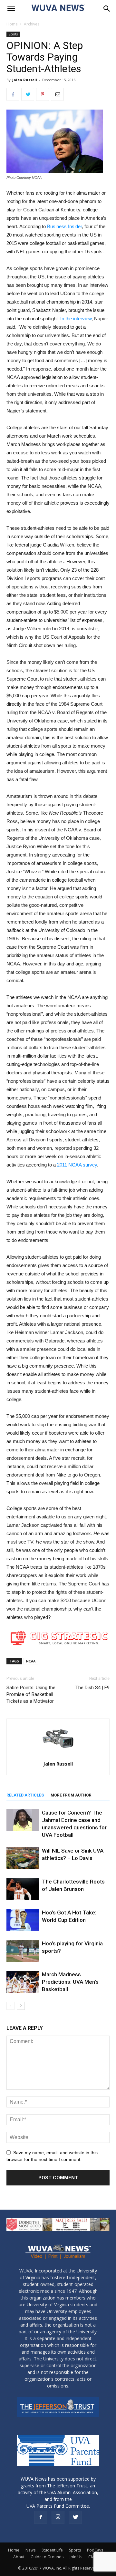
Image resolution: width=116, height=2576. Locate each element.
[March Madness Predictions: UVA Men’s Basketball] (23, 1982)
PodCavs (95, 2550)
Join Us (76, 2557)
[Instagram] (58, 2517)
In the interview (76, 319)
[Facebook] (41, 2517)
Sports (13, 34)
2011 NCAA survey (77, 1165)
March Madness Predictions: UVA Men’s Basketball (70, 1982)
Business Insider (64, 226)
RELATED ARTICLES (25, 1795)
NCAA (31, 1661)
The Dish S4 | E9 (92, 1688)
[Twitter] (75, 2517)
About (19, 2557)
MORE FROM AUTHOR (71, 1795)
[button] (107, 9)
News (30, 2550)
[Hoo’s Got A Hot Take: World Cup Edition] (23, 1920)
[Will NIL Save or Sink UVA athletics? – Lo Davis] (23, 1858)
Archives (32, 24)
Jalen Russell (25, 80)
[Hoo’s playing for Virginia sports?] (23, 1951)
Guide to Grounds (47, 2557)
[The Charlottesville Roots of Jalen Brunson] (23, 1889)
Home (12, 24)
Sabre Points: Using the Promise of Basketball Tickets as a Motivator (31, 1694)
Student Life (52, 2550)
